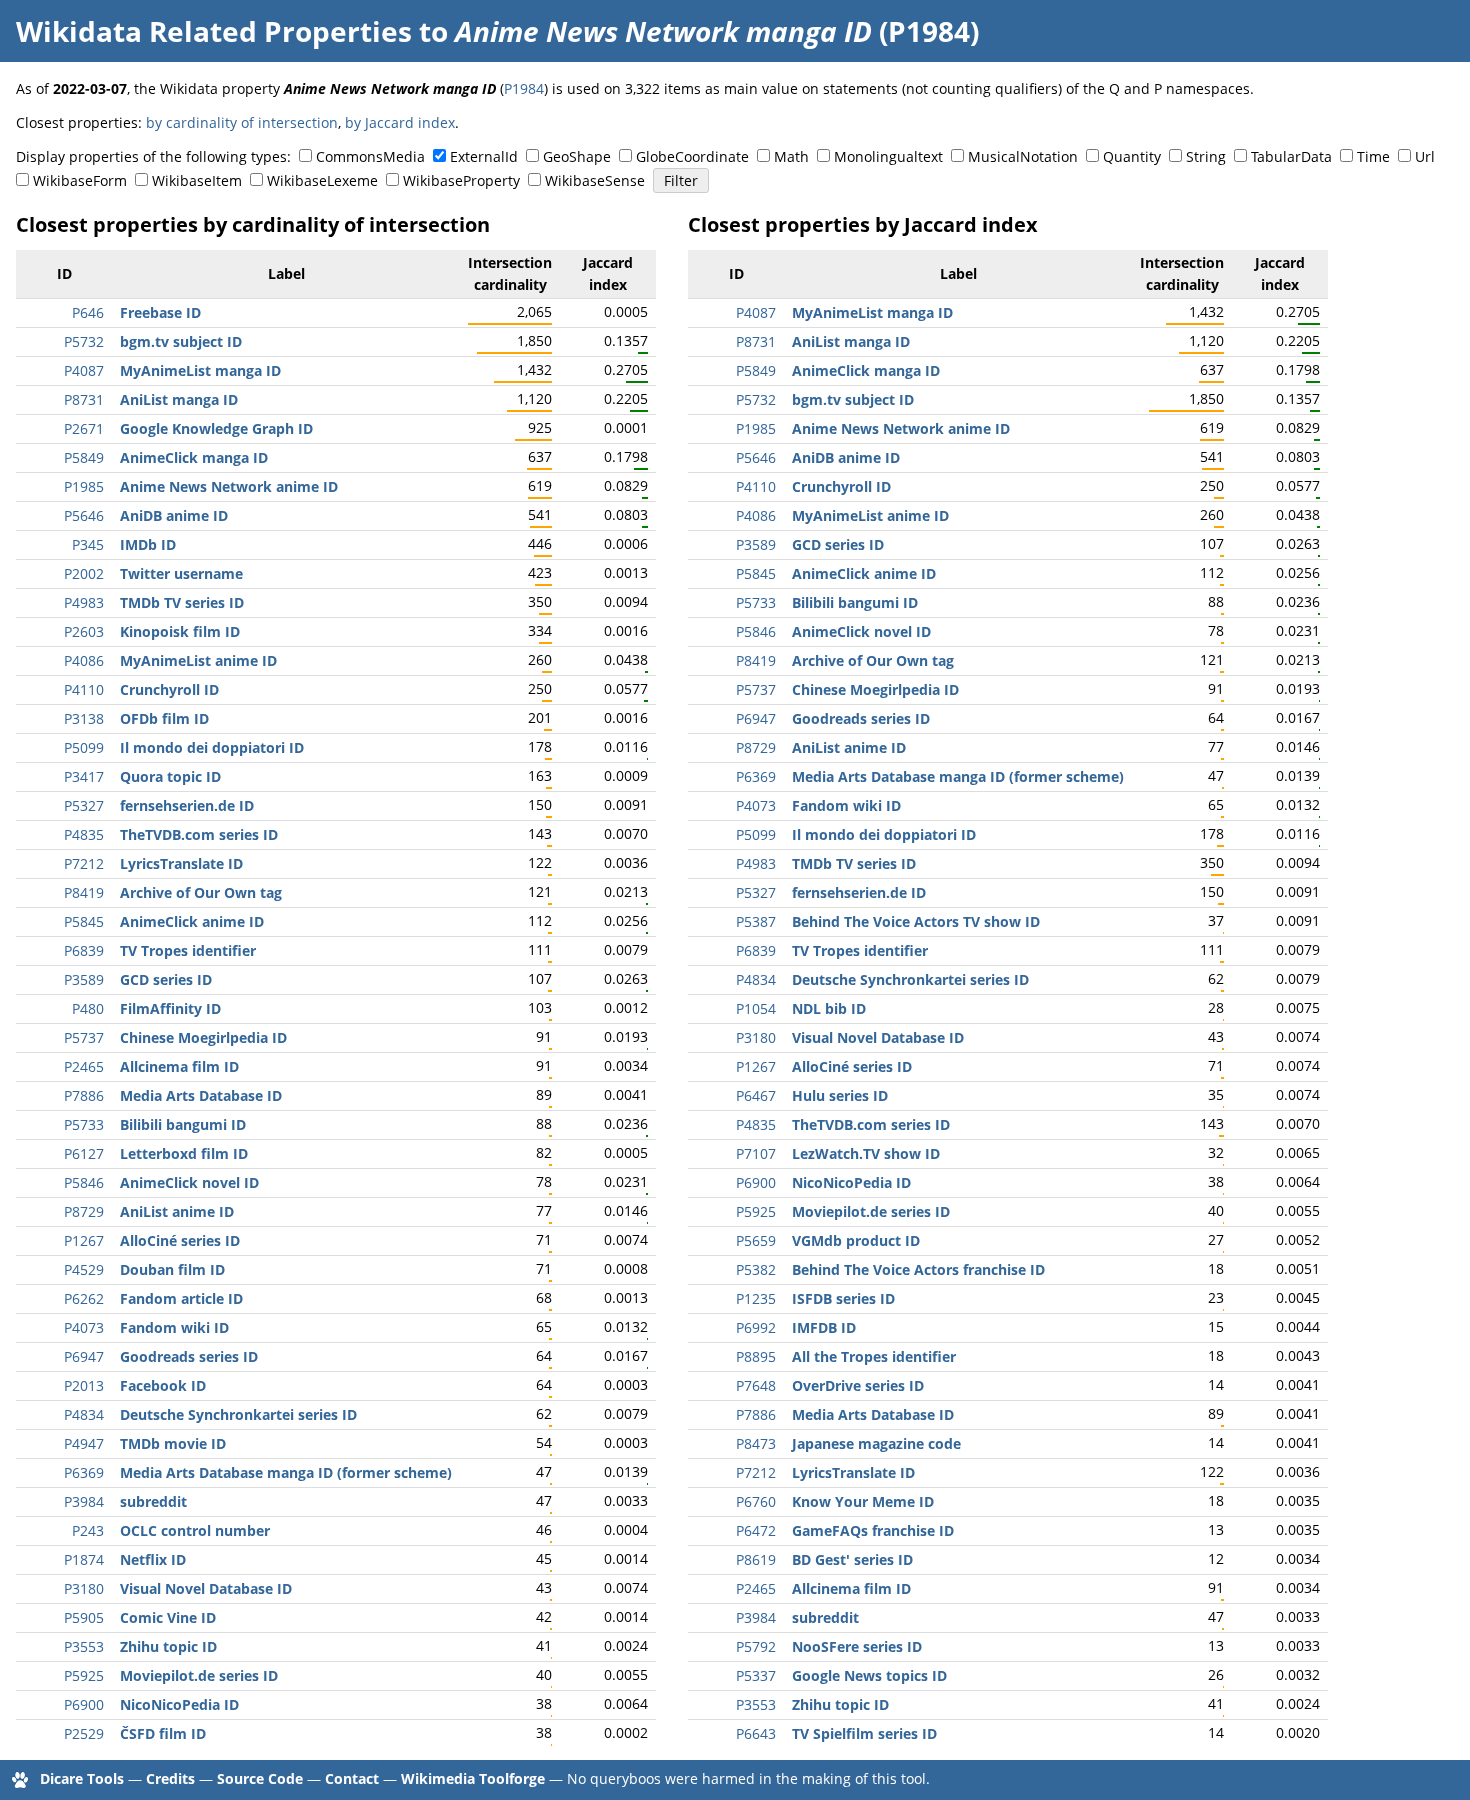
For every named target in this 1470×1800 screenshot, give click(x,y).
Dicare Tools (82, 1778)
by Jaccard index (400, 122)
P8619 (756, 1559)
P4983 (84, 602)
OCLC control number (195, 1530)
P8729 (84, 1211)
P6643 (756, 1733)
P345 (88, 544)
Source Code (260, 1778)
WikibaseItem (197, 180)
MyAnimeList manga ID (200, 370)
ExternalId (484, 156)
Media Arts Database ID (201, 1095)
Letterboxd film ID (184, 1153)
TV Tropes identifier (188, 950)
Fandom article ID (181, 1298)
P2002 (84, 573)
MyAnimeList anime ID (198, 660)
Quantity (1132, 156)
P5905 (84, 1617)
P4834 (84, 1414)
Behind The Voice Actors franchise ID (918, 1269)
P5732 (84, 341)
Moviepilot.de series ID (199, 1675)
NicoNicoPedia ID (179, 1704)
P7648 (756, 1385)
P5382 (756, 1269)
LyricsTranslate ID (181, 863)
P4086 (84, 660)
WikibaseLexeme (322, 180)
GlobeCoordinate (692, 156)
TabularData (1291, 156)
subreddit (153, 1501)
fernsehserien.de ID (187, 805)
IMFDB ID (824, 1327)
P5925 (84, 1675)
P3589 (84, 979)
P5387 (756, 921)
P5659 (756, 1240)
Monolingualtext (888, 156)
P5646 (84, 515)
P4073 (84, 1327)
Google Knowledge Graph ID (216, 428)
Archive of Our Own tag (201, 892)
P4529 (84, 1269)
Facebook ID (163, 1385)
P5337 (756, 1675)
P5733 (84, 1124)
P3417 (84, 776)
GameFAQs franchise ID (873, 1530)
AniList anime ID (177, 1211)
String (1206, 156)
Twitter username (181, 573)
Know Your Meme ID (863, 1501)
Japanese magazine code (876, 1443)
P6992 (756, 1327)
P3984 (84, 1501)
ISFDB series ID (843, 1298)
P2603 (84, 631)
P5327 (84, 805)
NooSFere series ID (857, 1646)
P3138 (84, 718)
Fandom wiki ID (174, 1327)
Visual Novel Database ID (206, 1588)
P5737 (84, 1037)
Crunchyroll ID (169, 689)
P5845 (84, 921)
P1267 (84, 1240)
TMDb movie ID (173, 1443)
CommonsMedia (370, 156)
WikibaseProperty (461, 180)
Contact (352, 1778)
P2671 (84, 428)
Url (1425, 156)
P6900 (84, 1704)
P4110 (84, 689)
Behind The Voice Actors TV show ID (916, 921)
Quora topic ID (170, 776)
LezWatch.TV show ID (866, 1153)
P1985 (84, 486)
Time (1373, 156)
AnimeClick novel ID (189, 1182)
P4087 (84, 370)
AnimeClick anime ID (192, 921)
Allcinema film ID (179, 1066)
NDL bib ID (829, 1008)
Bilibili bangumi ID (183, 1124)
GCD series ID (166, 979)
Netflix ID (153, 1559)
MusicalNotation (1023, 156)
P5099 (84, 747)
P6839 (84, 950)
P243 (88, 1530)
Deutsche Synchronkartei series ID (238, 1414)
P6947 (84, 1356)
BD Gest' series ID (852, 1559)
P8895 (756, 1356)
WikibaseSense (595, 180)
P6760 (756, 1501)
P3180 (84, 1588)
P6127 (84, 1153)
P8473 (756, 1443)
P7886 (84, 1095)
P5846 (84, 1182)
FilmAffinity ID (170, 1008)
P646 (88, 312)
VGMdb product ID (856, 1240)
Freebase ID (160, 312)
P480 (88, 1008)
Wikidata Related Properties (214, 31)
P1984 (524, 88)
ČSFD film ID (163, 1733)
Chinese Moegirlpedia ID (203, 1037)
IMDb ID (148, 544)
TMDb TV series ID (182, 602)
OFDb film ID (164, 718)
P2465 (84, 1066)
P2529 (84, 1733)
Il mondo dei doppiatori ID (212, 747)
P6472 (756, 1530)
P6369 (84, 1472)
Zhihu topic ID (168, 1646)
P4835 (84, 834)
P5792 (756, 1646)
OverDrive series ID (858, 1385)
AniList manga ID (179, 399)
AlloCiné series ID (180, 1240)
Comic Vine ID (168, 1617)
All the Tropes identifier (874, 1356)
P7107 (756, 1153)
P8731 (84, 399)
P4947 (84, 1443)
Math (791, 156)
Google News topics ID (869, 1675)
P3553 (84, 1646)
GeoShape (577, 156)
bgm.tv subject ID (181, 341)
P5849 (84, 457)
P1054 (756, 1008)
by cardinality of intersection (242, 122)
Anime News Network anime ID (229, 486)
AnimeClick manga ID (194, 457)
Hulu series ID (840, 1095)
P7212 (84, 863)
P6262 (84, 1298)
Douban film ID (172, 1269)
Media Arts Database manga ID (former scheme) (286, 1472)
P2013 (84, 1385)
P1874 (84, 1559)
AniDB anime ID (174, 515)
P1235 (756, 1298)
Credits (170, 1778)
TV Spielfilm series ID (864, 1733)
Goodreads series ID (189, 1356)
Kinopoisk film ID (180, 631)
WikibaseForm (80, 180)
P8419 (84, 892)
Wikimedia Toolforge (473, 1778)
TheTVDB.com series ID (199, 834)
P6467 (756, 1095)
